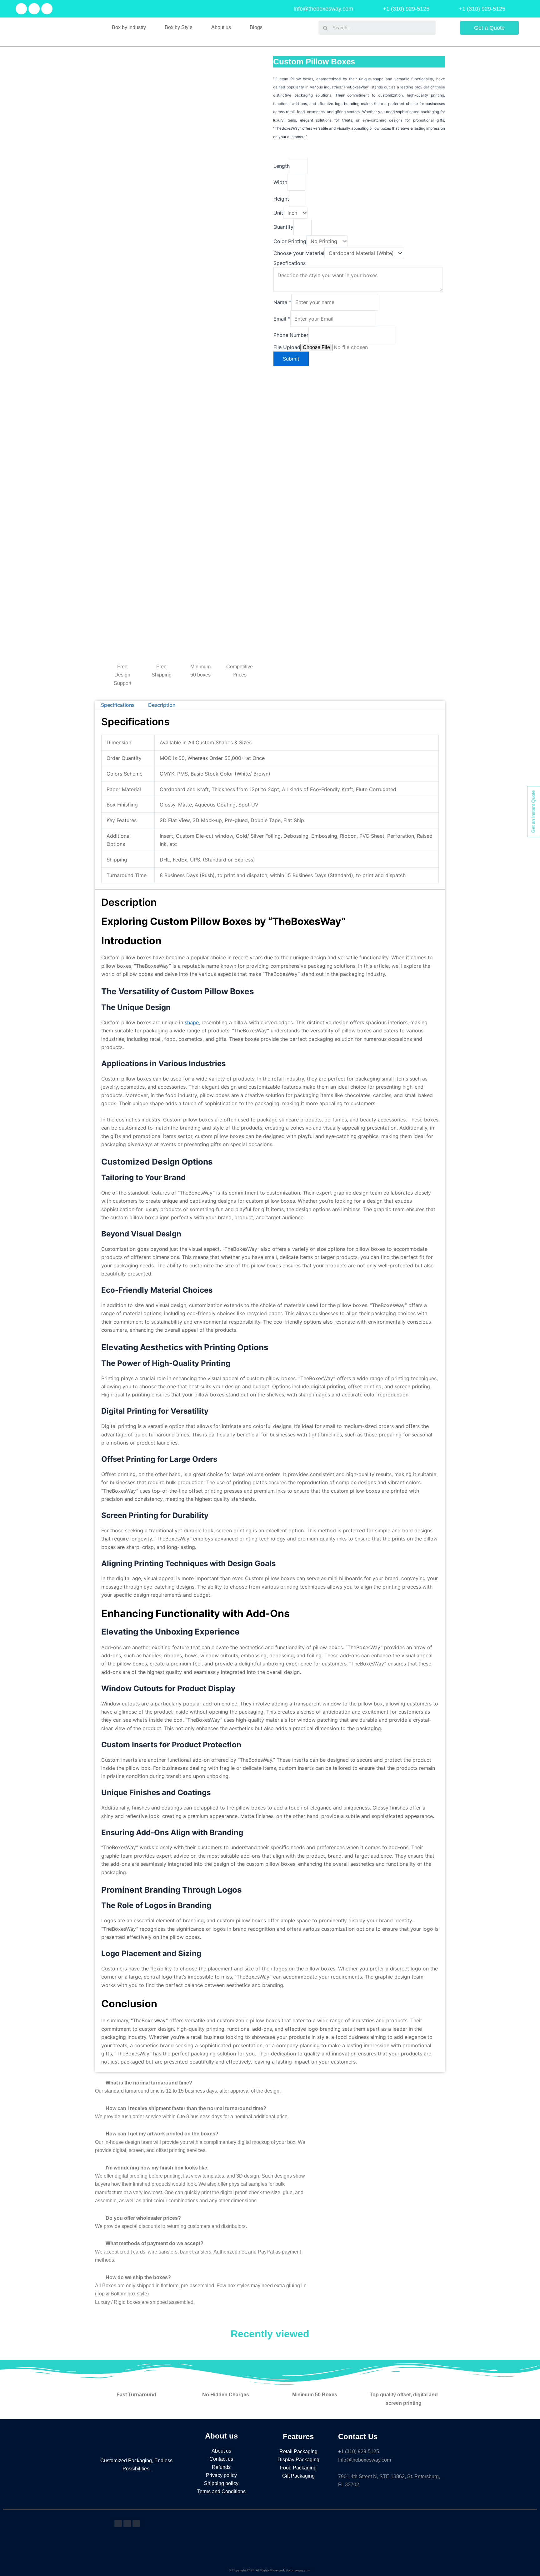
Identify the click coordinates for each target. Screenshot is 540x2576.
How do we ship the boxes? (138, 2277)
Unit (278, 213)
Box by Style (179, 27)
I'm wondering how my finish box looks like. (157, 2168)
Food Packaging (298, 2468)
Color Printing (290, 241)
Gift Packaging (298, 2476)
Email (282, 319)
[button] (202, 2083)
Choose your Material (299, 253)
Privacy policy (221, 2475)
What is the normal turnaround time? (149, 2083)
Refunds (221, 2467)
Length (282, 166)
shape (192, 1022)
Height (281, 199)
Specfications (290, 263)
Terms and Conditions (221, 2491)
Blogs (256, 27)
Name (282, 302)
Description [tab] (162, 705)
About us (221, 27)
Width (280, 182)
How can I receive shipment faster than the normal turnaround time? (186, 2108)
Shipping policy (221, 2483)
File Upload (287, 347)
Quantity (283, 227)
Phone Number (291, 335)
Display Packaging (298, 2460)
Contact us (221, 2459)
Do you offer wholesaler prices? (143, 2218)
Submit (291, 359)
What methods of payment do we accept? (155, 2243)
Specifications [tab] (118, 705)
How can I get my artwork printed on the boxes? (162, 2134)
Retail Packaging (298, 2451)
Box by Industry (129, 27)
